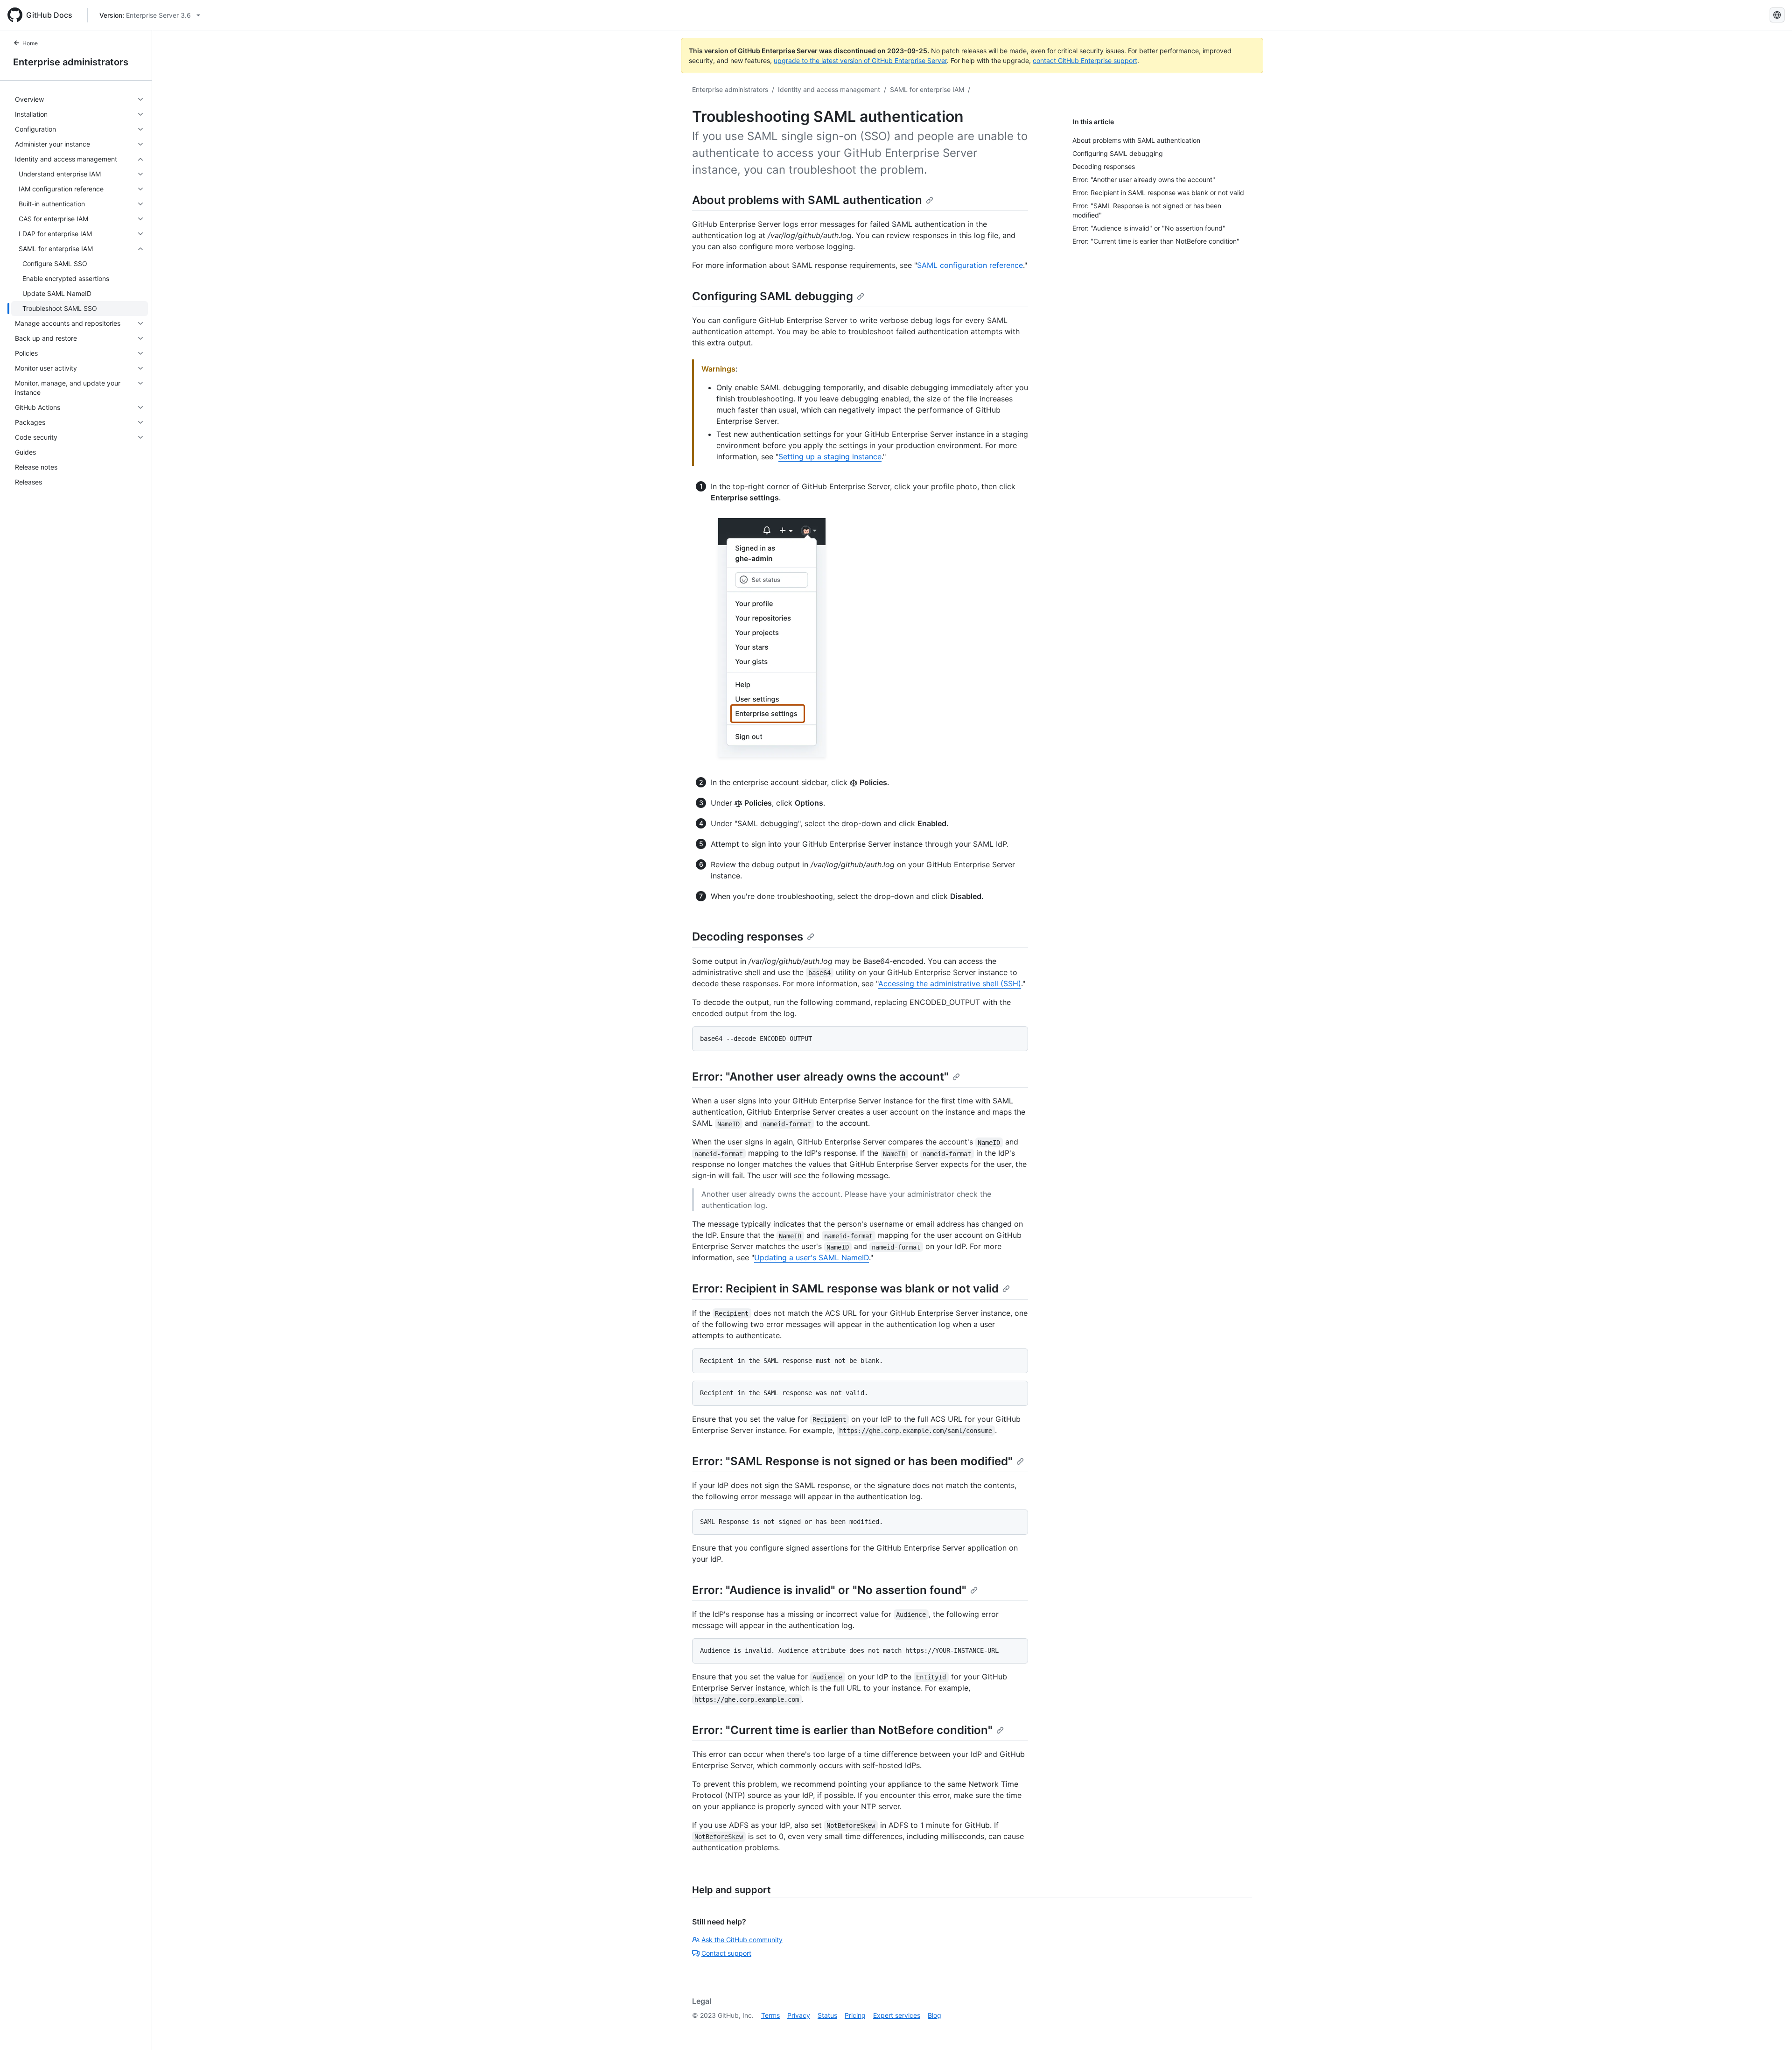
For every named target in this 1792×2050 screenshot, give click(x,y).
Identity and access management (829, 89)
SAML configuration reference (970, 265)
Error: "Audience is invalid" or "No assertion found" (829, 1590)
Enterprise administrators (71, 62)
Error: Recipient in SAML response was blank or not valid (845, 1288)
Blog (934, 2015)
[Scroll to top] (1771, 2029)
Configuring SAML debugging (773, 296)
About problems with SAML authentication (807, 200)
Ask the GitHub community (742, 1940)
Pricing (855, 2015)
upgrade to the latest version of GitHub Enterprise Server (860, 60)
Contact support (726, 1953)
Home (30, 43)
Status (827, 2015)
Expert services (897, 2015)
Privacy (799, 2015)
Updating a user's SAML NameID (812, 1257)
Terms (770, 2015)
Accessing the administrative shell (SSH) (950, 983)
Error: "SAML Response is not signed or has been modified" (852, 1461)
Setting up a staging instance (830, 456)
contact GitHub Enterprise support (1085, 60)
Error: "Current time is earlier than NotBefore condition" (842, 1730)
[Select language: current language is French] (1777, 15)
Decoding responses (748, 937)
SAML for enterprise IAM (927, 89)
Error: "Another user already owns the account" (820, 1077)
